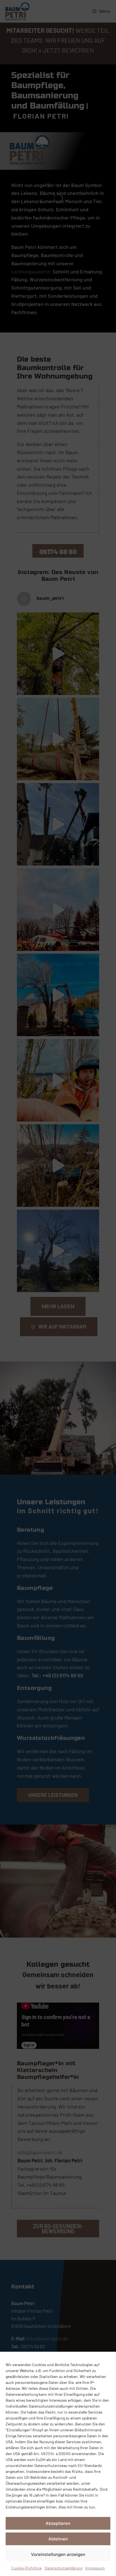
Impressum (95, 2568)
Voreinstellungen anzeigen (58, 2554)
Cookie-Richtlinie (26, 2568)
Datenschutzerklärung (63, 2568)
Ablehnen (58, 2539)
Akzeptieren (58, 2523)
